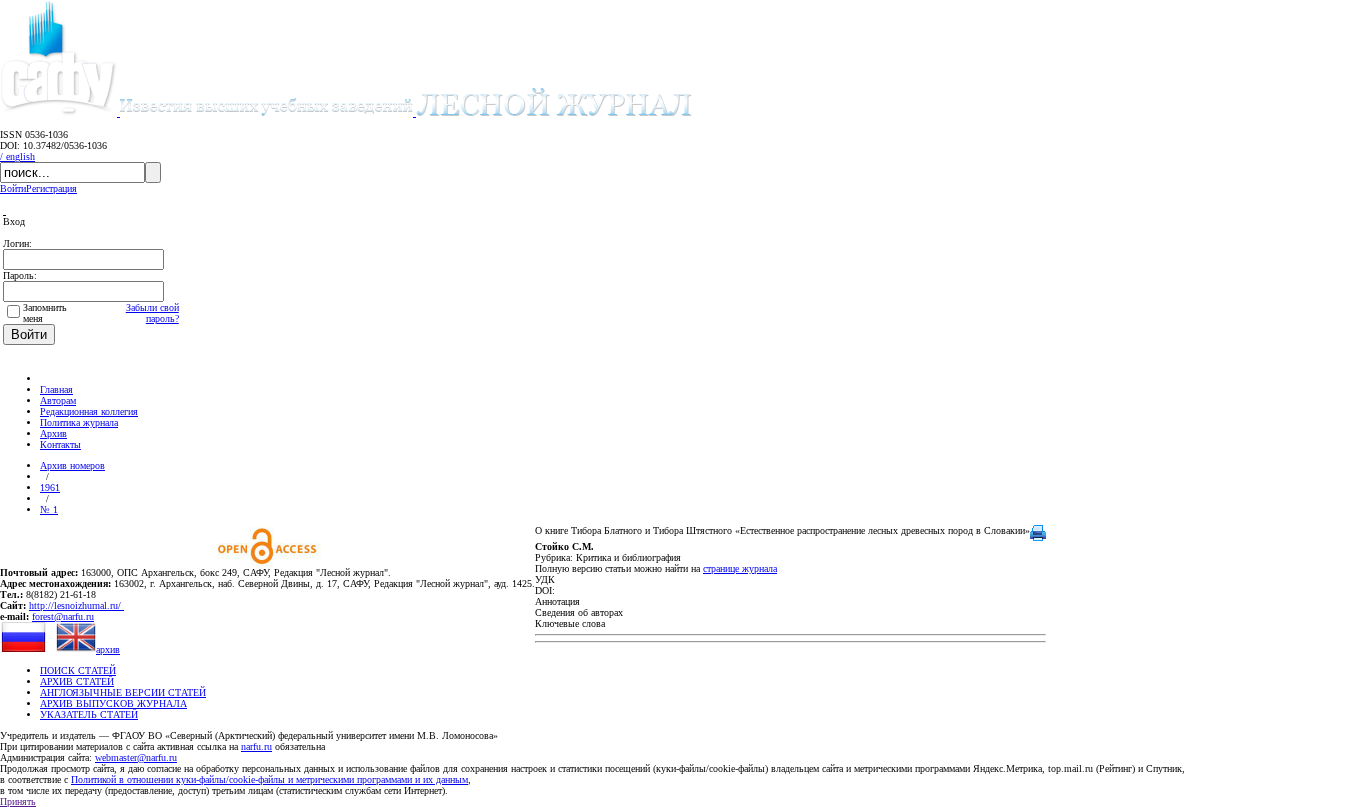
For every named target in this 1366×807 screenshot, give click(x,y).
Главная (56, 389)
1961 (50, 487)
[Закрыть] (4, 210)
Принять (18, 801)
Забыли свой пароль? (152, 313)
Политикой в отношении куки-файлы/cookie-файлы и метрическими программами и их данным (269, 779)
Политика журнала (79, 422)
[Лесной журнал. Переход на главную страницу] (406, 112)
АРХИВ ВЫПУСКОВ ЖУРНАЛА (113, 703)
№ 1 (49, 509)
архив (108, 649)
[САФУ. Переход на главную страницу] (60, 112)
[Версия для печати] (1038, 537)
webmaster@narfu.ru (136, 757)
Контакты (60, 444)
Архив (53, 433)
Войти (13, 188)
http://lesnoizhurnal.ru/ (76, 605)
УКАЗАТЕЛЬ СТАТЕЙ (89, 714)
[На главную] (49, 378)
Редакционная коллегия (89, 411)
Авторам (58, 400)
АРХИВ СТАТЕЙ (77, 681)
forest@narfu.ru (63, 616)
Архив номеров (72, 465)
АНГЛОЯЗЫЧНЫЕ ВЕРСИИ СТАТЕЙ (123, 692)
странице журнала (740, 568)
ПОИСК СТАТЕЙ (78, 670)
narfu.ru (256, 746)
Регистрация (51, 188)
